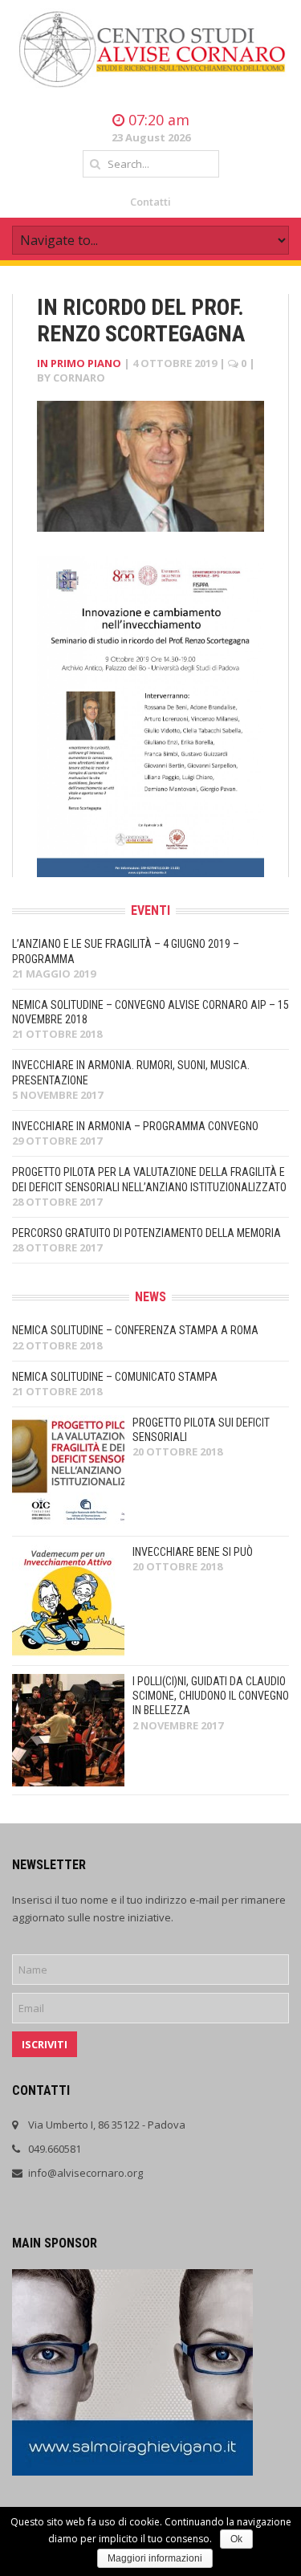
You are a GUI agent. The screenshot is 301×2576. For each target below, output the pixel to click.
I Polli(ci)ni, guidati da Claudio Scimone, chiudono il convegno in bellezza (211, 1696)
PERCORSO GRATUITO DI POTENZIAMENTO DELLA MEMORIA (146, 1233)
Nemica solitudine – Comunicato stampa (115, 1377)
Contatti (150, 202)
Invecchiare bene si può (193, 1552)
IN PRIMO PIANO (79, 363)
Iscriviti (45, 2044)
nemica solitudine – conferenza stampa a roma (135, 1330)
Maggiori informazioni (155, 2558)
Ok (236, 2539)
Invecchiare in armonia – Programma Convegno (135, 1126)
